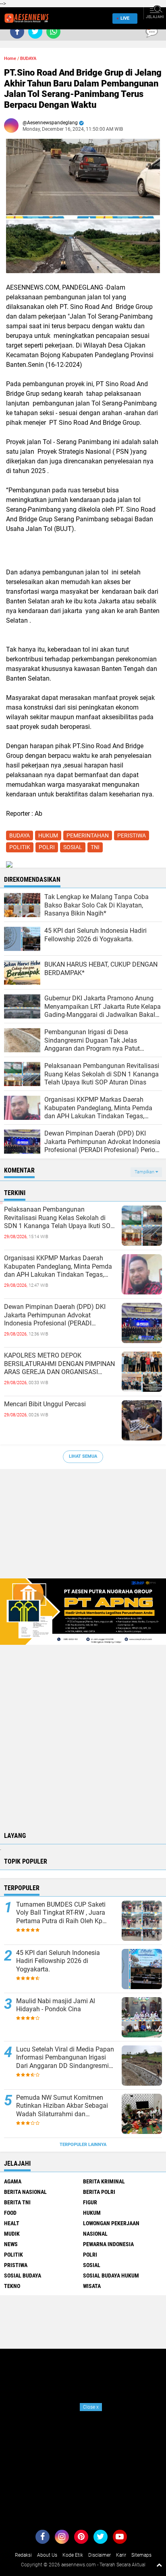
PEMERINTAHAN (88, 835)
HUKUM (48, 835)
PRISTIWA (16, 2265)
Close (91, 2407)
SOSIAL (73, 847)
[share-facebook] (17, 32)
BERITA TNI (17, 2202)
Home (10, 59)
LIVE (125, 18)
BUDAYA (28, 59)
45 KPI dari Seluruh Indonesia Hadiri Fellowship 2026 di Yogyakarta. (58, 1961)
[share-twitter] (35, 32)
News (11, 2244)
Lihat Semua (83, 1456)
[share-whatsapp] (53, 32)
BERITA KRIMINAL (104, 2181)
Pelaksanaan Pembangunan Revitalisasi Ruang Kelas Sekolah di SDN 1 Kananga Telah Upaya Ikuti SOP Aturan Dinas (59, 1218)
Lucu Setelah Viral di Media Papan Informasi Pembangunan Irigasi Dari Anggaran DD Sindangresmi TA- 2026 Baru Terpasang (65, 2058)
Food (10, 2213)
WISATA (92, 2286)
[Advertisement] (83, 1528)
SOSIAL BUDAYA (23, 2276)
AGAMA (13, 2181)
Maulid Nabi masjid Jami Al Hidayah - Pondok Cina (56, 2005)
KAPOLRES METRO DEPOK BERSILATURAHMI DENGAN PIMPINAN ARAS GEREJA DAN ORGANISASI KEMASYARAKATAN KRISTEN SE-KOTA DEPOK (60, 1364)
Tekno (12, 2286)
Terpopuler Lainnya (83, 2145)
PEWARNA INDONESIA (108, 2244)
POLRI (47, 847)
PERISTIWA (132, 835)
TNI (95, 847)
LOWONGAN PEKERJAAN (111, 2223)
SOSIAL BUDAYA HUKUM (111, 2276)
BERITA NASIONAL (25, 2192)
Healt (12, 2223)
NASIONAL (95, 2234)
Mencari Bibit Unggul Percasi (45, 1404)
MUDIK (12, 2234)
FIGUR (90, 2202)
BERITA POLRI (99, 2192)
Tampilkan (145, 1172)
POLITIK (20, 847)
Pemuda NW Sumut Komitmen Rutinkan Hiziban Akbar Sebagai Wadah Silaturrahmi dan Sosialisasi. (62, 2106)
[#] (83, 1611)
